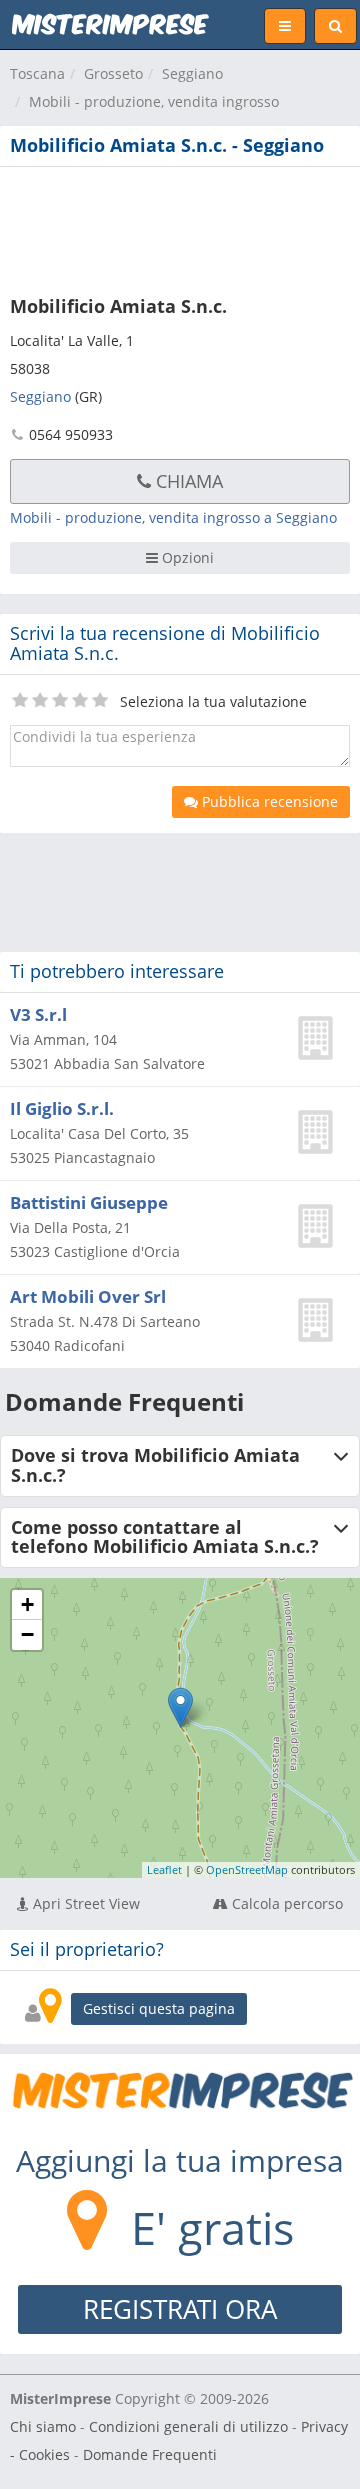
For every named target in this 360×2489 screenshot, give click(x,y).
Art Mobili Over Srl (88, 1296)
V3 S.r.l (38, 1014)
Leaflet (164, 1869)
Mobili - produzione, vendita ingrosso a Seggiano (173, 517)
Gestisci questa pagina (159, 2008)
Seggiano (192, 73)
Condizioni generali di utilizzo (188, 2426)
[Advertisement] (180, 227)
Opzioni (186, 557)
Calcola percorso (285, 1903)
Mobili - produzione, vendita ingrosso (154, 101)
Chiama (187, 481)
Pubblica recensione (268, 801)
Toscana (37, 73)
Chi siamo (43, 2426)
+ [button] (27, 1604)
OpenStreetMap (247, 1869)
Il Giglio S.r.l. (62, 1108)
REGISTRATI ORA (180, 2309)
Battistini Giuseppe (89, 1202)
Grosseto (113, 73)
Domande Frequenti (150, 2454)
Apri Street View (84, 1903)
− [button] (27, 1634)
